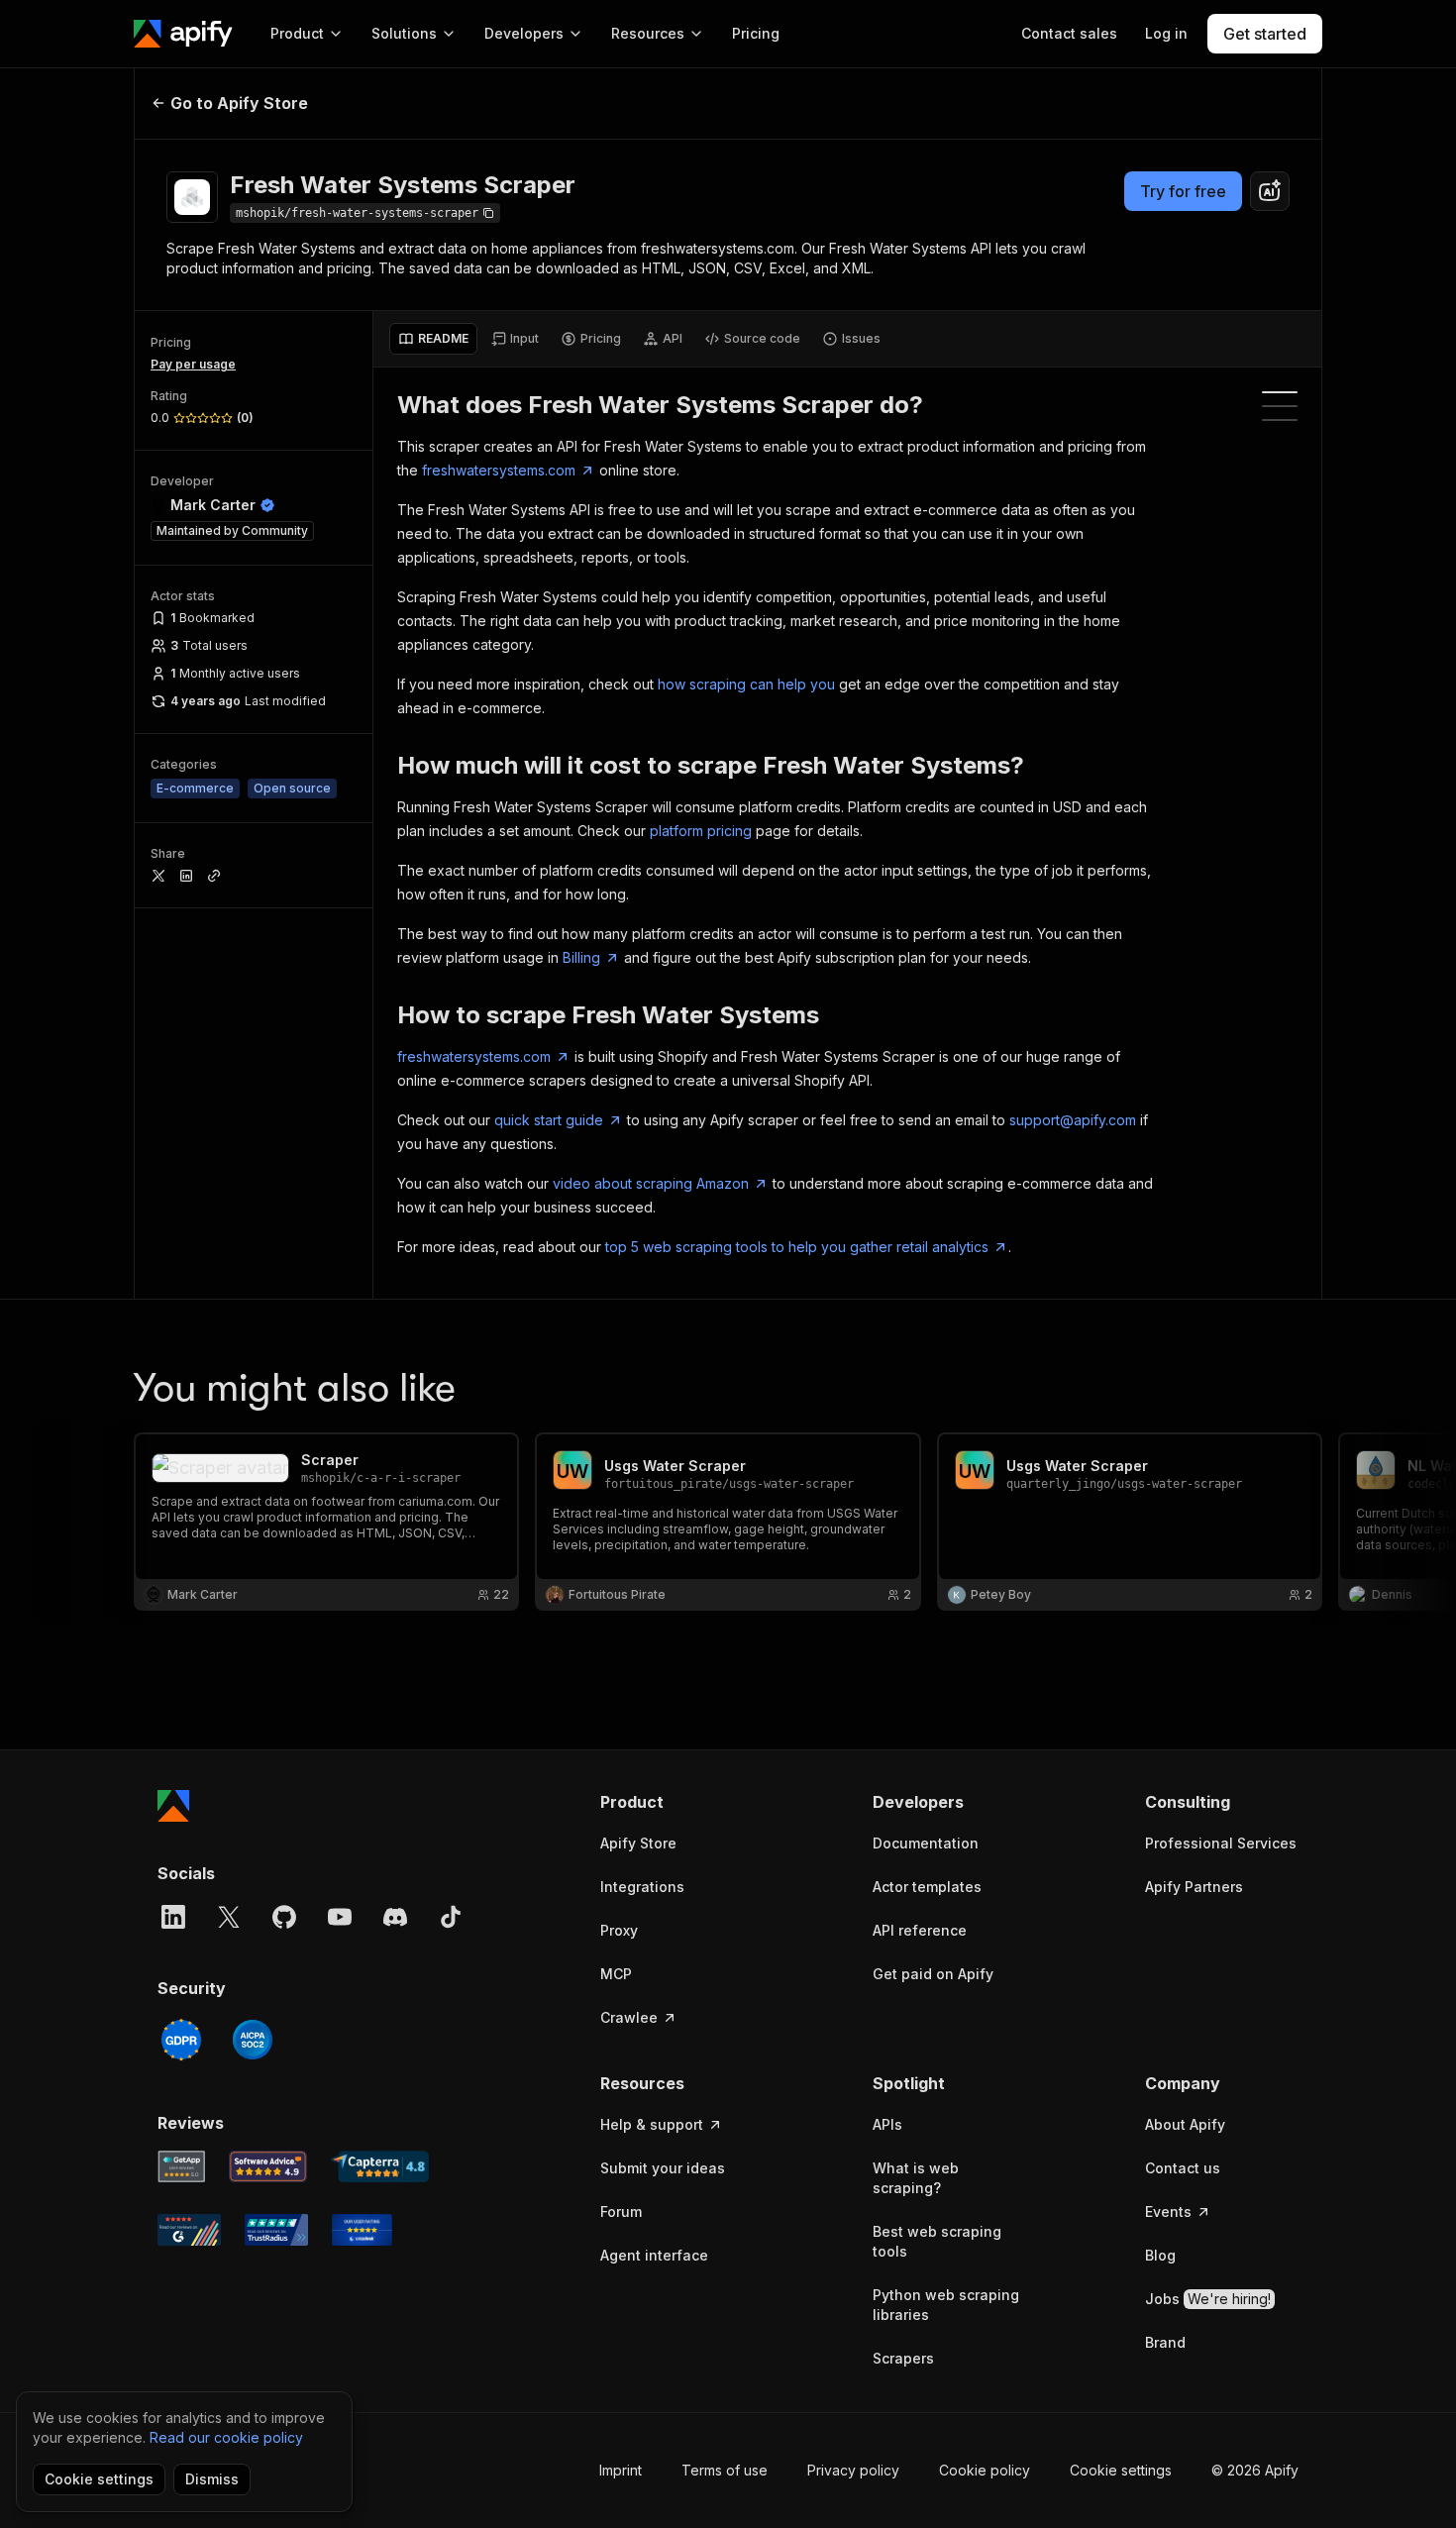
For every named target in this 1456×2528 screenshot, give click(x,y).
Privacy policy (853, 2470)
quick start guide (549, 1120)
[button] (677, 1802)
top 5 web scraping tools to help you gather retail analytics (797, 1247)
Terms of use (725, 2470)
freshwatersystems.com (499, 470)
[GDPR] (181, 2040)
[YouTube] (340, 1917)
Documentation (926, 1843)
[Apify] (183, 34)
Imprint (621, 2470)
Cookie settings (1121, 2470)
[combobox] (1270, 191)
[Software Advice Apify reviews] (268, 2166)
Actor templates (927, 1887)
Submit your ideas (663, 2168)
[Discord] (395, 1917)
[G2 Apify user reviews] (189, 2230)
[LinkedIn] (173, 1917)
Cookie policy (985, 2470)
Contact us (1183, 2168)
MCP (616, 1974)
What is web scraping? (916, 2178)
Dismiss (212, 2479)
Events (1168, 2212)
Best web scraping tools (937, 2241)
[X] (229, 1917)
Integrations (642, 1887)
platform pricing (701, 831)
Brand (1165, 2342)
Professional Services (1221, 1843)
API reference (920, 1930)
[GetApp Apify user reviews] (181, 2166)
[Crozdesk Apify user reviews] (362, 2230)
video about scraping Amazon (651, 1183)
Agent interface (654, 2255)
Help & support (652, 2124)
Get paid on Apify (933, 1974)
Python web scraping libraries (946, 2305)
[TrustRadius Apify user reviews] (276, 2230)
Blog (1160, 2255)
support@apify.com (1073, 1120)
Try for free (1183, 191)
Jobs (1208, 2299)
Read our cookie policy (226, 2437)
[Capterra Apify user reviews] (380, 2166)
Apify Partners (1194, 1887)
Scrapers (903, 2358)
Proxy (619, 1930)
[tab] (433, 339)
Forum (621, 2212)
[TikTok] (451, 1917)
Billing (581, 957)
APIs (887, 2124)
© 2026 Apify (1255, 2470)
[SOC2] (253, 2040)
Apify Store (638, 1843)
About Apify (1185, 2124)
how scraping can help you (746, 684)
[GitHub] (284, 1917)
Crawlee (629, 2017)
